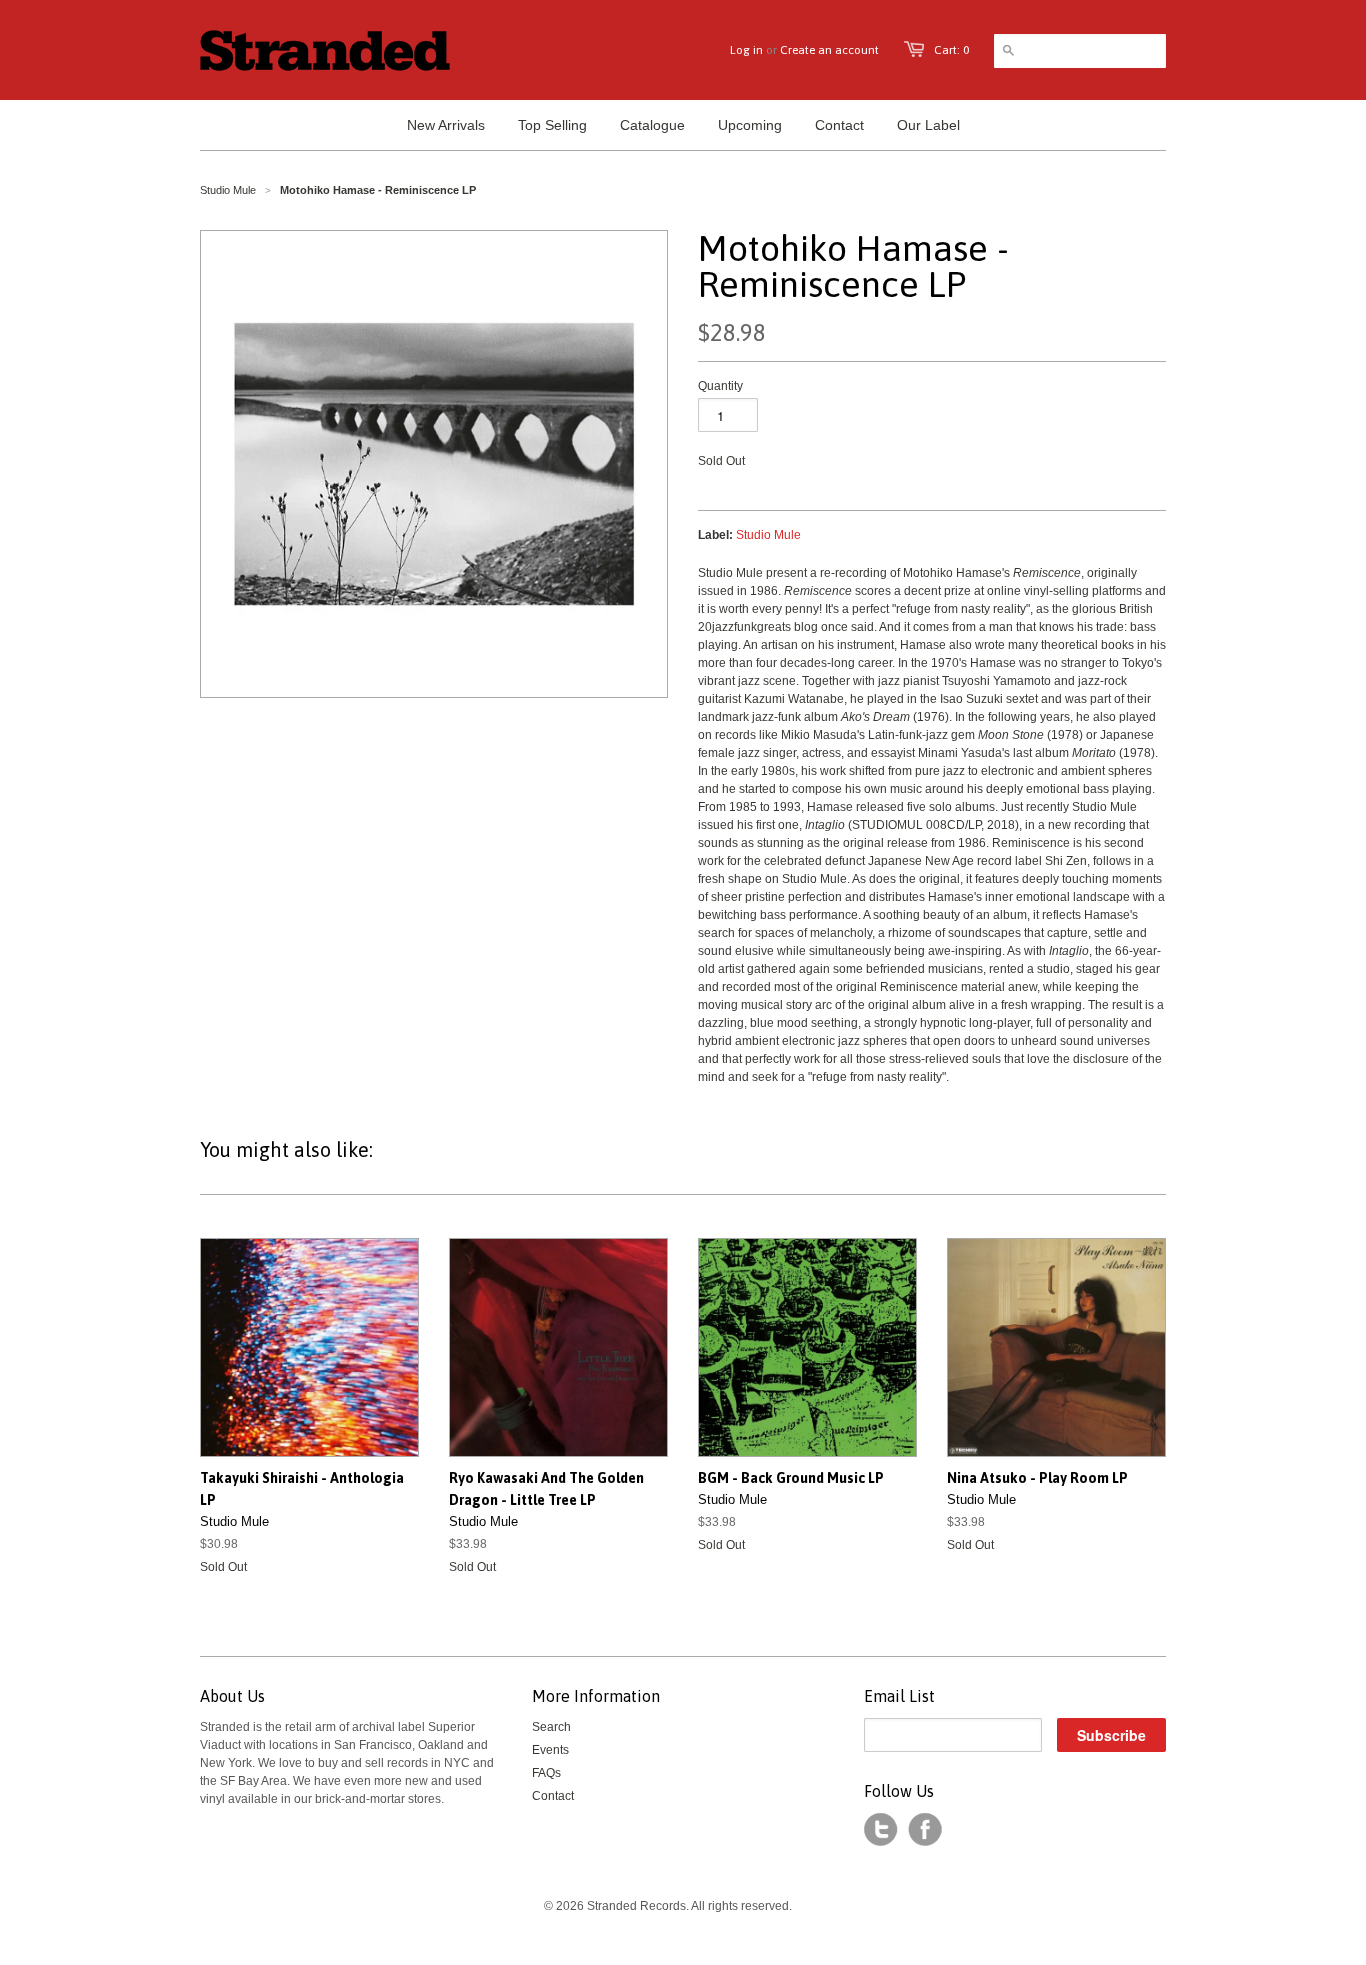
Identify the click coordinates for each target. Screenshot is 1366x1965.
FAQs (546, 1773)
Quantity (720, 386)
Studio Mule (228, 190)
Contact (553, 1796)
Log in (746, 50)
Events (550, 1750)
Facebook (925, 1830)
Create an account (829, 50)
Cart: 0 (951, 50)
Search (551, 1727)
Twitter (881, 1830)
